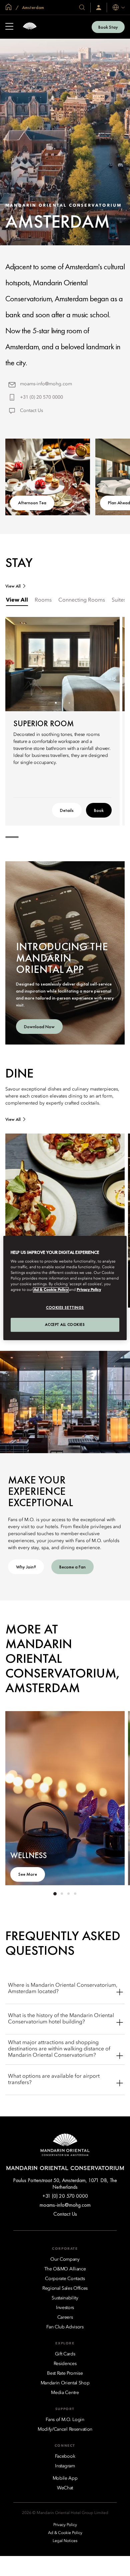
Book (99, 810)
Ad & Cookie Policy (51, 1290)
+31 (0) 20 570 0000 (41, 397)
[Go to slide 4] (75, 1894)
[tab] (17, 600)
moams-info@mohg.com (46, 384)
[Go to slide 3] (69, 703)
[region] (65, 1288)
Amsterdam (32, 7)
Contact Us (31, 411)
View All (13, 586)
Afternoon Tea (32, 503)
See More (28, 1874)
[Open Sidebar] (9, 27)
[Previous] (19, 664)
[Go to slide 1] (56, 703)
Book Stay (108, 27)
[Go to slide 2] (62, 703)
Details (67, 810)
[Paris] (30, 27)
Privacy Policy (89, 1290)
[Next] (106, 664)
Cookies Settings (65, 1308)
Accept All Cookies (65, 1324)
